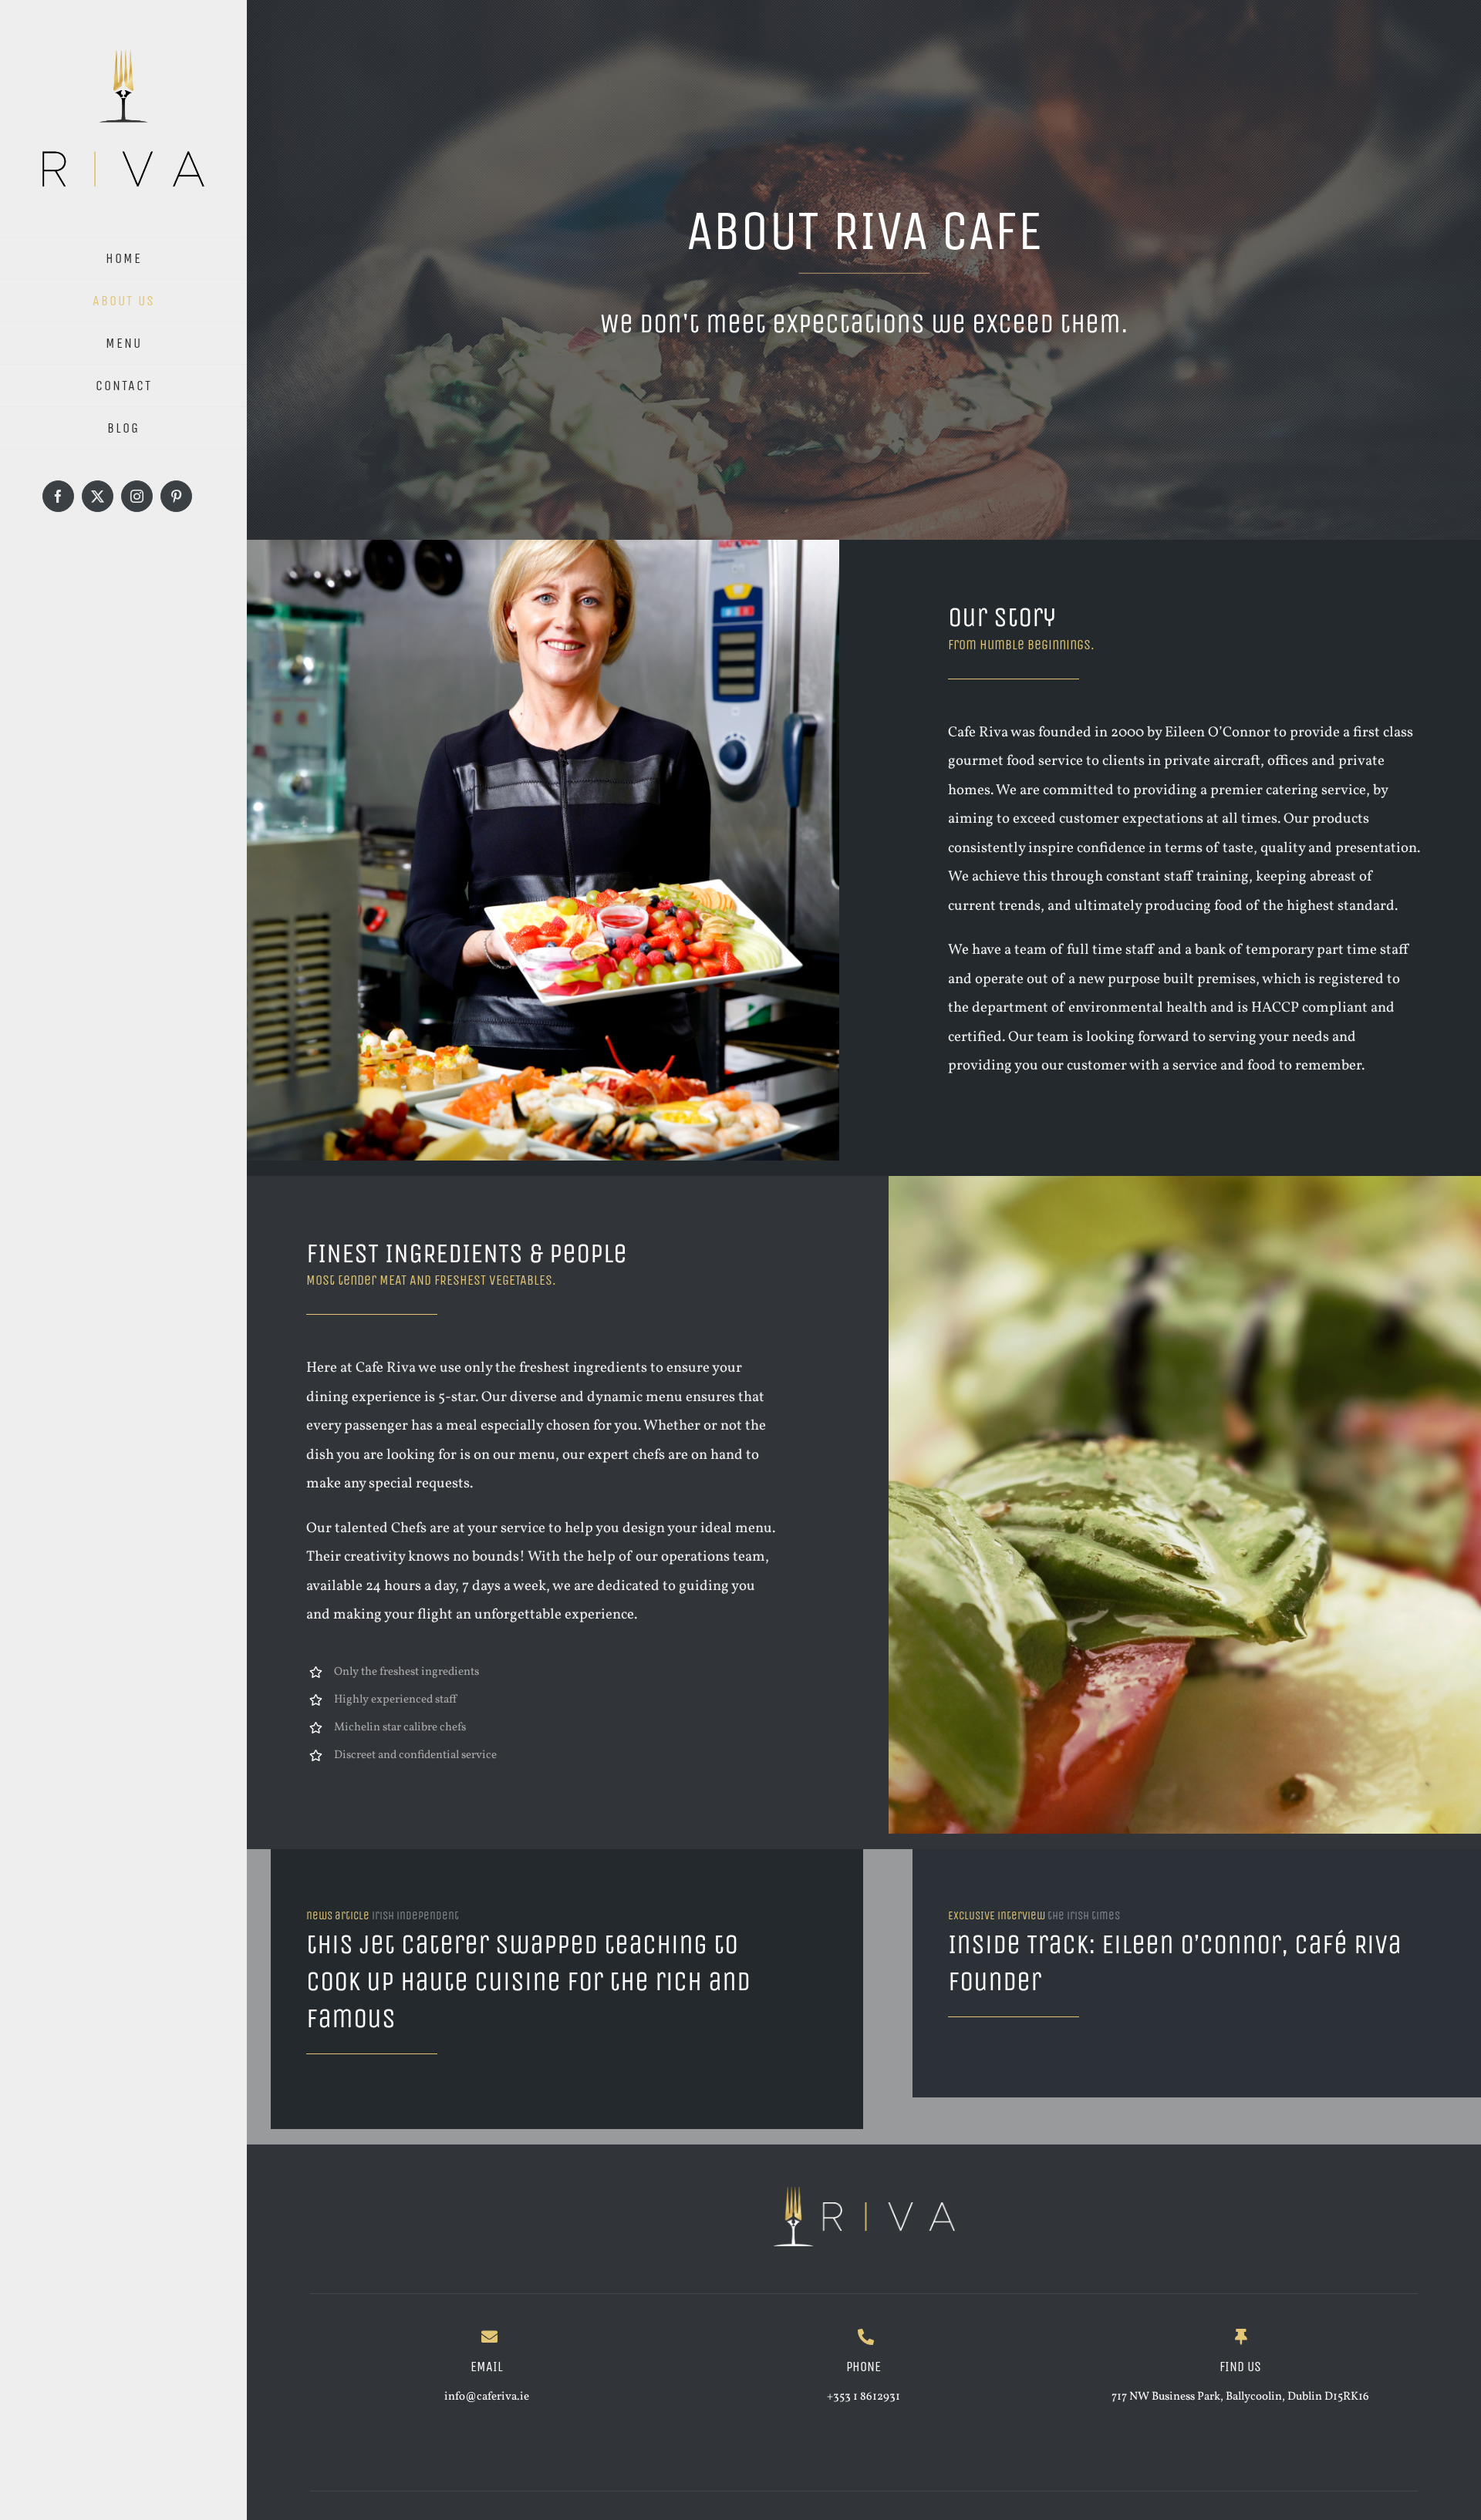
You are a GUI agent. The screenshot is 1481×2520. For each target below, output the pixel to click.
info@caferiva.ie (487, 2397)
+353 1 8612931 (864, 2397)
